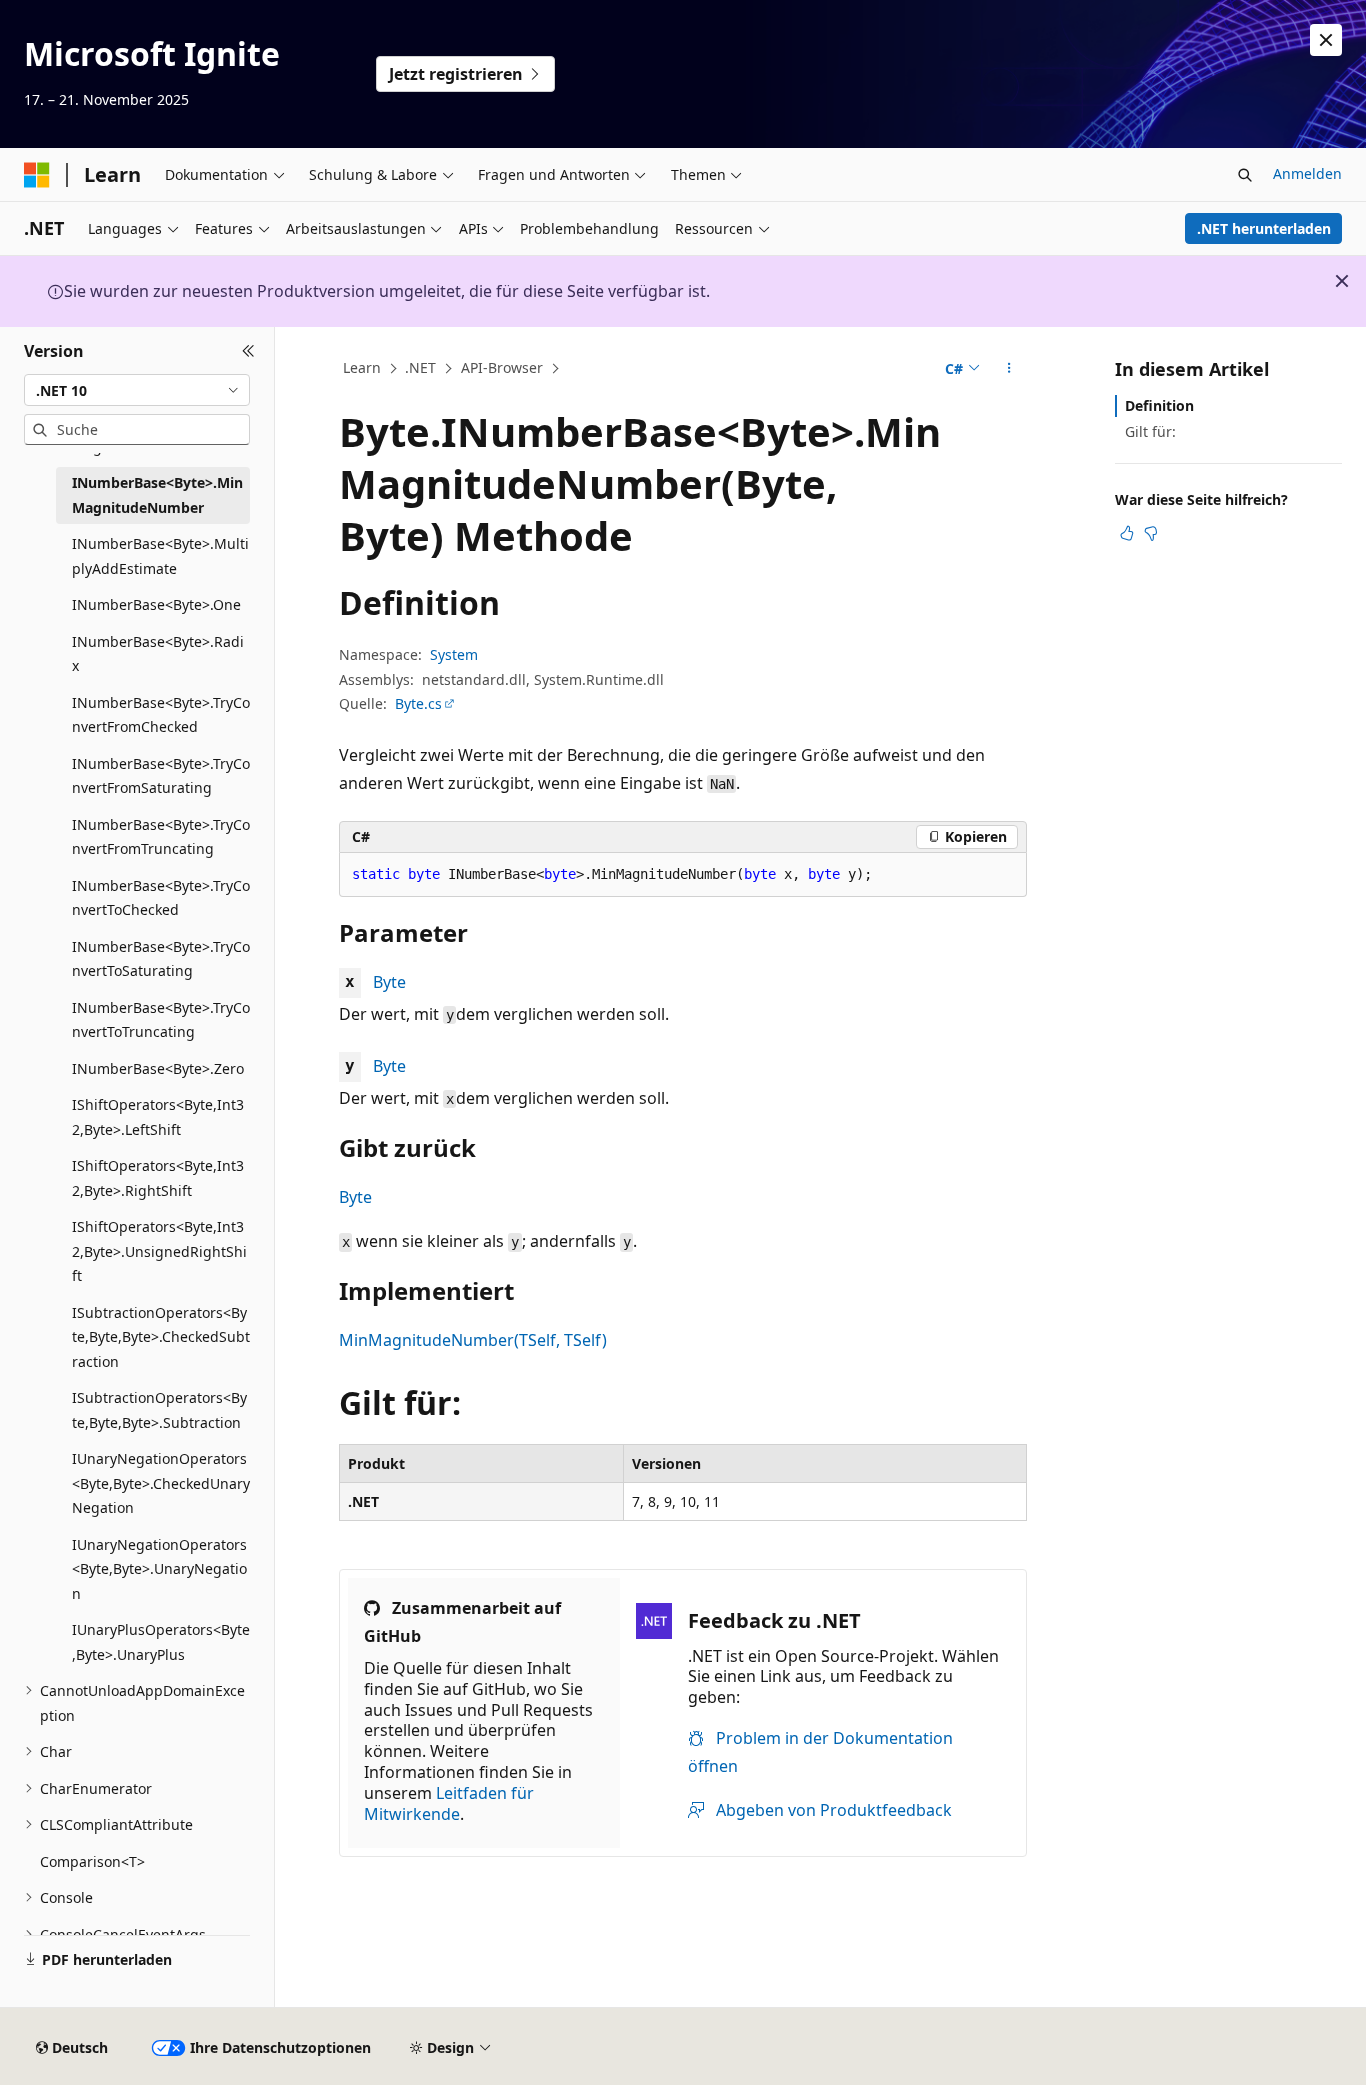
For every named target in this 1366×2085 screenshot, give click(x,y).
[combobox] (137, 390)
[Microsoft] (37, 175)
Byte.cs (418, 703)
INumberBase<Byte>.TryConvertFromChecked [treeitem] (161, 715)
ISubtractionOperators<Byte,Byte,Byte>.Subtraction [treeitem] (159, 1410)
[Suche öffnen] (1245, 175)
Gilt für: (1150, 431)
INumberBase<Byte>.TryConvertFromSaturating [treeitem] (161, 776)
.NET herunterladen (1264, 228)
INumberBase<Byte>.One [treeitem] (156, 604)
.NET (420, 367)
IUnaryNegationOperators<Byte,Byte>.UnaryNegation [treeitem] (159, 1569)
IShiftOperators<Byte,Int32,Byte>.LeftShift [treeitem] (158, 1117)
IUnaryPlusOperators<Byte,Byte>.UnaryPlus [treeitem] (161, 1642)
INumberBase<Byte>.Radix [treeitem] (158, 654)
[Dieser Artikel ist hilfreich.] (1127, 533)
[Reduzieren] (248, 351)
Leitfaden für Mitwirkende (449, 1803)
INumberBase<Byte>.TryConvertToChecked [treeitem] (161, 898)
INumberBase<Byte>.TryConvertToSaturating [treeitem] (161, 959)
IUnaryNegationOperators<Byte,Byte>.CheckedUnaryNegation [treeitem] (161, 1483)
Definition (1159, 405)
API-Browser (502, 367)
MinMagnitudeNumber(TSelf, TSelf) (473, 1340)
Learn (362, 367)
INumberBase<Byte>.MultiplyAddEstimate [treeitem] (160, 556)
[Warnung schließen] (1326, 40)
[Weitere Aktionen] (1009, 369)
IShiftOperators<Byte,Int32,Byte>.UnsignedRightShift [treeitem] (159, 1251)
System (454, 654)
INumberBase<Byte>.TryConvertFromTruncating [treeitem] (161, 837)
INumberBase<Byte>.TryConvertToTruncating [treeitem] (161, 1020)
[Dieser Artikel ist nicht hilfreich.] (1151, 533)
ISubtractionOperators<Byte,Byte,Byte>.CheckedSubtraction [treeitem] (161, 1337)
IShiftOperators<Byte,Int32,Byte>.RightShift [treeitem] (158, 1178)
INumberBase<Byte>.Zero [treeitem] (158, 1068)
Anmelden (1307, 173)
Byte (389, 982)
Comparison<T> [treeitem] (92, 1861)
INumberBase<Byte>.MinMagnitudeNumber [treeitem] (157, 495)
